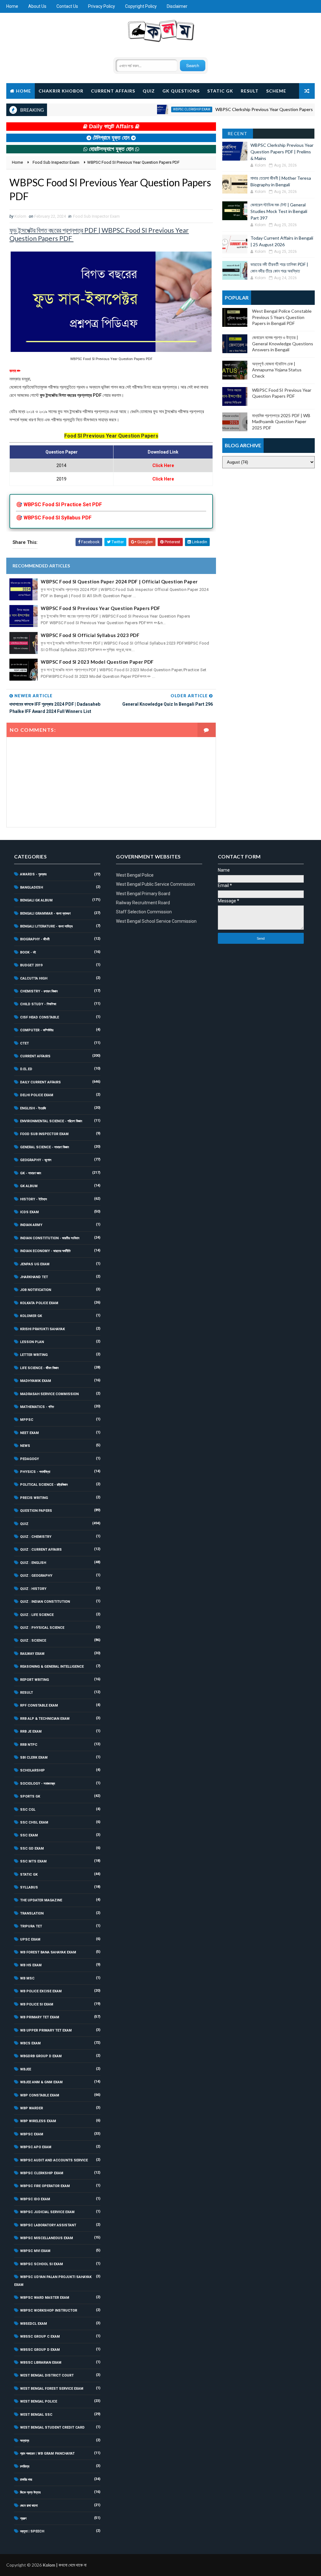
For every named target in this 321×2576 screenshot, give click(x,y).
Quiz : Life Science (37, 1615)
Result (250, 91)
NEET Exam (29, 1433)
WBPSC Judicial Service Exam (47, 2212)
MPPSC (27, 1420)
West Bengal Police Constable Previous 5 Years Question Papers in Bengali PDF (282, 317)
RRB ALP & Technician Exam (45, 1719)
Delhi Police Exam (37, 1095)
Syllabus (29, 1887)
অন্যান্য (25, 2441)
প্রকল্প (23, 2518)
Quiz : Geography (36, 1576)
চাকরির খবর (26, 2480)
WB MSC (27, 1978)
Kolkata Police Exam (39, 1303)
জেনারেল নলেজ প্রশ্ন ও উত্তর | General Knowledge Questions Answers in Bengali (283, 343)
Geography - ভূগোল (36, 1160)
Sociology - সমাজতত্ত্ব (37, 1784)
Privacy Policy (102, 6)
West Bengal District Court (47, 2375)
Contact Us (67, 6)
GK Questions (181, 91)
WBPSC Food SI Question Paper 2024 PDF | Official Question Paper (119, 582)
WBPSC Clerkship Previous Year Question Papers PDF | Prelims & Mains (282, 152)
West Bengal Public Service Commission (155, 884)
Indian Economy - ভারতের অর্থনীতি (45, 1251)
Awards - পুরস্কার (33, 874)
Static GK (220, 91)
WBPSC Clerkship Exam (160, 109)
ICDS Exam (29, 1212)
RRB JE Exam (31, 1731)
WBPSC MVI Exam (35, 2251)
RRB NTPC (29, 1745)
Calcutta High (34, 978)
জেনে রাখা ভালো (29, 2506)
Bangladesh (32, 887)
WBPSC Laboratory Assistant (48, 2225)
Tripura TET (31, 1926)
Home (12, 6)
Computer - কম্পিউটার (37, 1030)
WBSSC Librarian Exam (41, 2363)
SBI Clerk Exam (34, 1758)
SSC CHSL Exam (34, 1822)
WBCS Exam (30, 2043)
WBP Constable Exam (40, 2095)
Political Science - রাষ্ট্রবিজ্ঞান (44, 1485)
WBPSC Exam (32, 2134)
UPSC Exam (30, 1939)
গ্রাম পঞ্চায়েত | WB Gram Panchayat (47, 2454)
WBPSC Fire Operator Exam (45, 2186)
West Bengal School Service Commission (156, 921)
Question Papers (36, 1511)
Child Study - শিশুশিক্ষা (38, 1004)
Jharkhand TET (34, 1277)
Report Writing (34, 1680)
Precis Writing (34, 1498)
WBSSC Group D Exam (40, 2350)
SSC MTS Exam (33, 1861)
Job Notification (36, 1290)
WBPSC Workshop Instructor (49, 2310)
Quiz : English (33, 1563)
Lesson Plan (32, 1342)
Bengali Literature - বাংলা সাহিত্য (46, 926)
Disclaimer (177, 6)
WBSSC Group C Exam (40, 2337)
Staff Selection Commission (144, 912)
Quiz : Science (33, 1641)
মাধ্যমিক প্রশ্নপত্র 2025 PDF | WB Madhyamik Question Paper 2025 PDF (281, 422)
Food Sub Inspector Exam (96, 216)
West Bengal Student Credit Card (52, 2427)
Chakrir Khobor (61, 91)
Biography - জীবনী (35, 939)
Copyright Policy (141, 6)
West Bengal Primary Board (143, 894)
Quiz (149, 91)
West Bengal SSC (36, 2415)
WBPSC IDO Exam (35, 2199)
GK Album (29, 1186)
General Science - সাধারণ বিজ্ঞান (45, 1147)
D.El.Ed (26, 1069)
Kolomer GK (31, 1316)
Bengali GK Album (36, 900)
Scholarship (32, 1770)
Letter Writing (34, 1355)
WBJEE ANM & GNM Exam (41, 2082)
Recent (238, 133)
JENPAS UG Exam (35, 1264)
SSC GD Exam (32, 1848)
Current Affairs (113, 91)
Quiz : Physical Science (42, 1628)
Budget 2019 (31, 965)
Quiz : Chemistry (36, 1537)
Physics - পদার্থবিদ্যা (35, 1472)
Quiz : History (33, 1589)
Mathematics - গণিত (37, 1407)
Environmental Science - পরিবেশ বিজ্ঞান (51, 1121)
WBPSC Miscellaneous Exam (47, 2238)
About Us (37, 6)
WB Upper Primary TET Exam (46, 2030)
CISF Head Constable (39, 1017)
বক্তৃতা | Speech (32, 2531)
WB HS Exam (31, 1965)
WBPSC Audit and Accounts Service (54, 2160)
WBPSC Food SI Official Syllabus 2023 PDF (90, 635)
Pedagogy (29, 1459)
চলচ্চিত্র (25, 2466)
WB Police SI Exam (37, 2004)
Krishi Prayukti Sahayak (42, 1329)
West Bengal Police (39, 2401)
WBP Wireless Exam (38, 2121)
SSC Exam (29, 1835)
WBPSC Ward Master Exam (45, 2298)
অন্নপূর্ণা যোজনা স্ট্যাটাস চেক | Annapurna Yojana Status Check (277, 370)
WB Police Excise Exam (41, 1991)
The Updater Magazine (41, 1900)
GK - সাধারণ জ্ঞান (31, 1173)
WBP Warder (32, 2108)
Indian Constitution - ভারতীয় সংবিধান (50, 1238)
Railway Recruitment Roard (143, 903)
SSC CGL (28, 1810)
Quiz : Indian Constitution (45, 1602)
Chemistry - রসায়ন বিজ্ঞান (39, 991)
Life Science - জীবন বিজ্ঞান (39, 1368)
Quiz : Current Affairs (41, 1550)
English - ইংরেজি (33, 1108)
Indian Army (31, 1225)
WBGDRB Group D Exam (41, 2056)
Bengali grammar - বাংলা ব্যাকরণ (45, 914)
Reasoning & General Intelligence (52, 1667)
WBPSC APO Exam (36, 2147)
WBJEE (26, 2069)
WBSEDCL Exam (34, 2324)
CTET (24, 1043)
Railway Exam (32, 1654)
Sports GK (30, 1796)
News (25, 1446)
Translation (32, 1913)
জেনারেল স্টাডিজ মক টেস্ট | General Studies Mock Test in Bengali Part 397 (279, 211)
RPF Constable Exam (39, 1705)
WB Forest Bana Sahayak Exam (48, 1952)
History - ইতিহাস (34, 1199)
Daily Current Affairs (40, 1082)
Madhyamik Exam (36, 1381)
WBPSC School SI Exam (42, 2264)
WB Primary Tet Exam (40, 2017)
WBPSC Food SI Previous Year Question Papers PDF (101, 608)
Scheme (276, 91)
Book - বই (28, 952)
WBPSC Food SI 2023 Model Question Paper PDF (97, 662)
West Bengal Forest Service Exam (52, 2389)
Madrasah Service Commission (49, 1394)
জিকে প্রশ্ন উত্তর (30, 2492)
